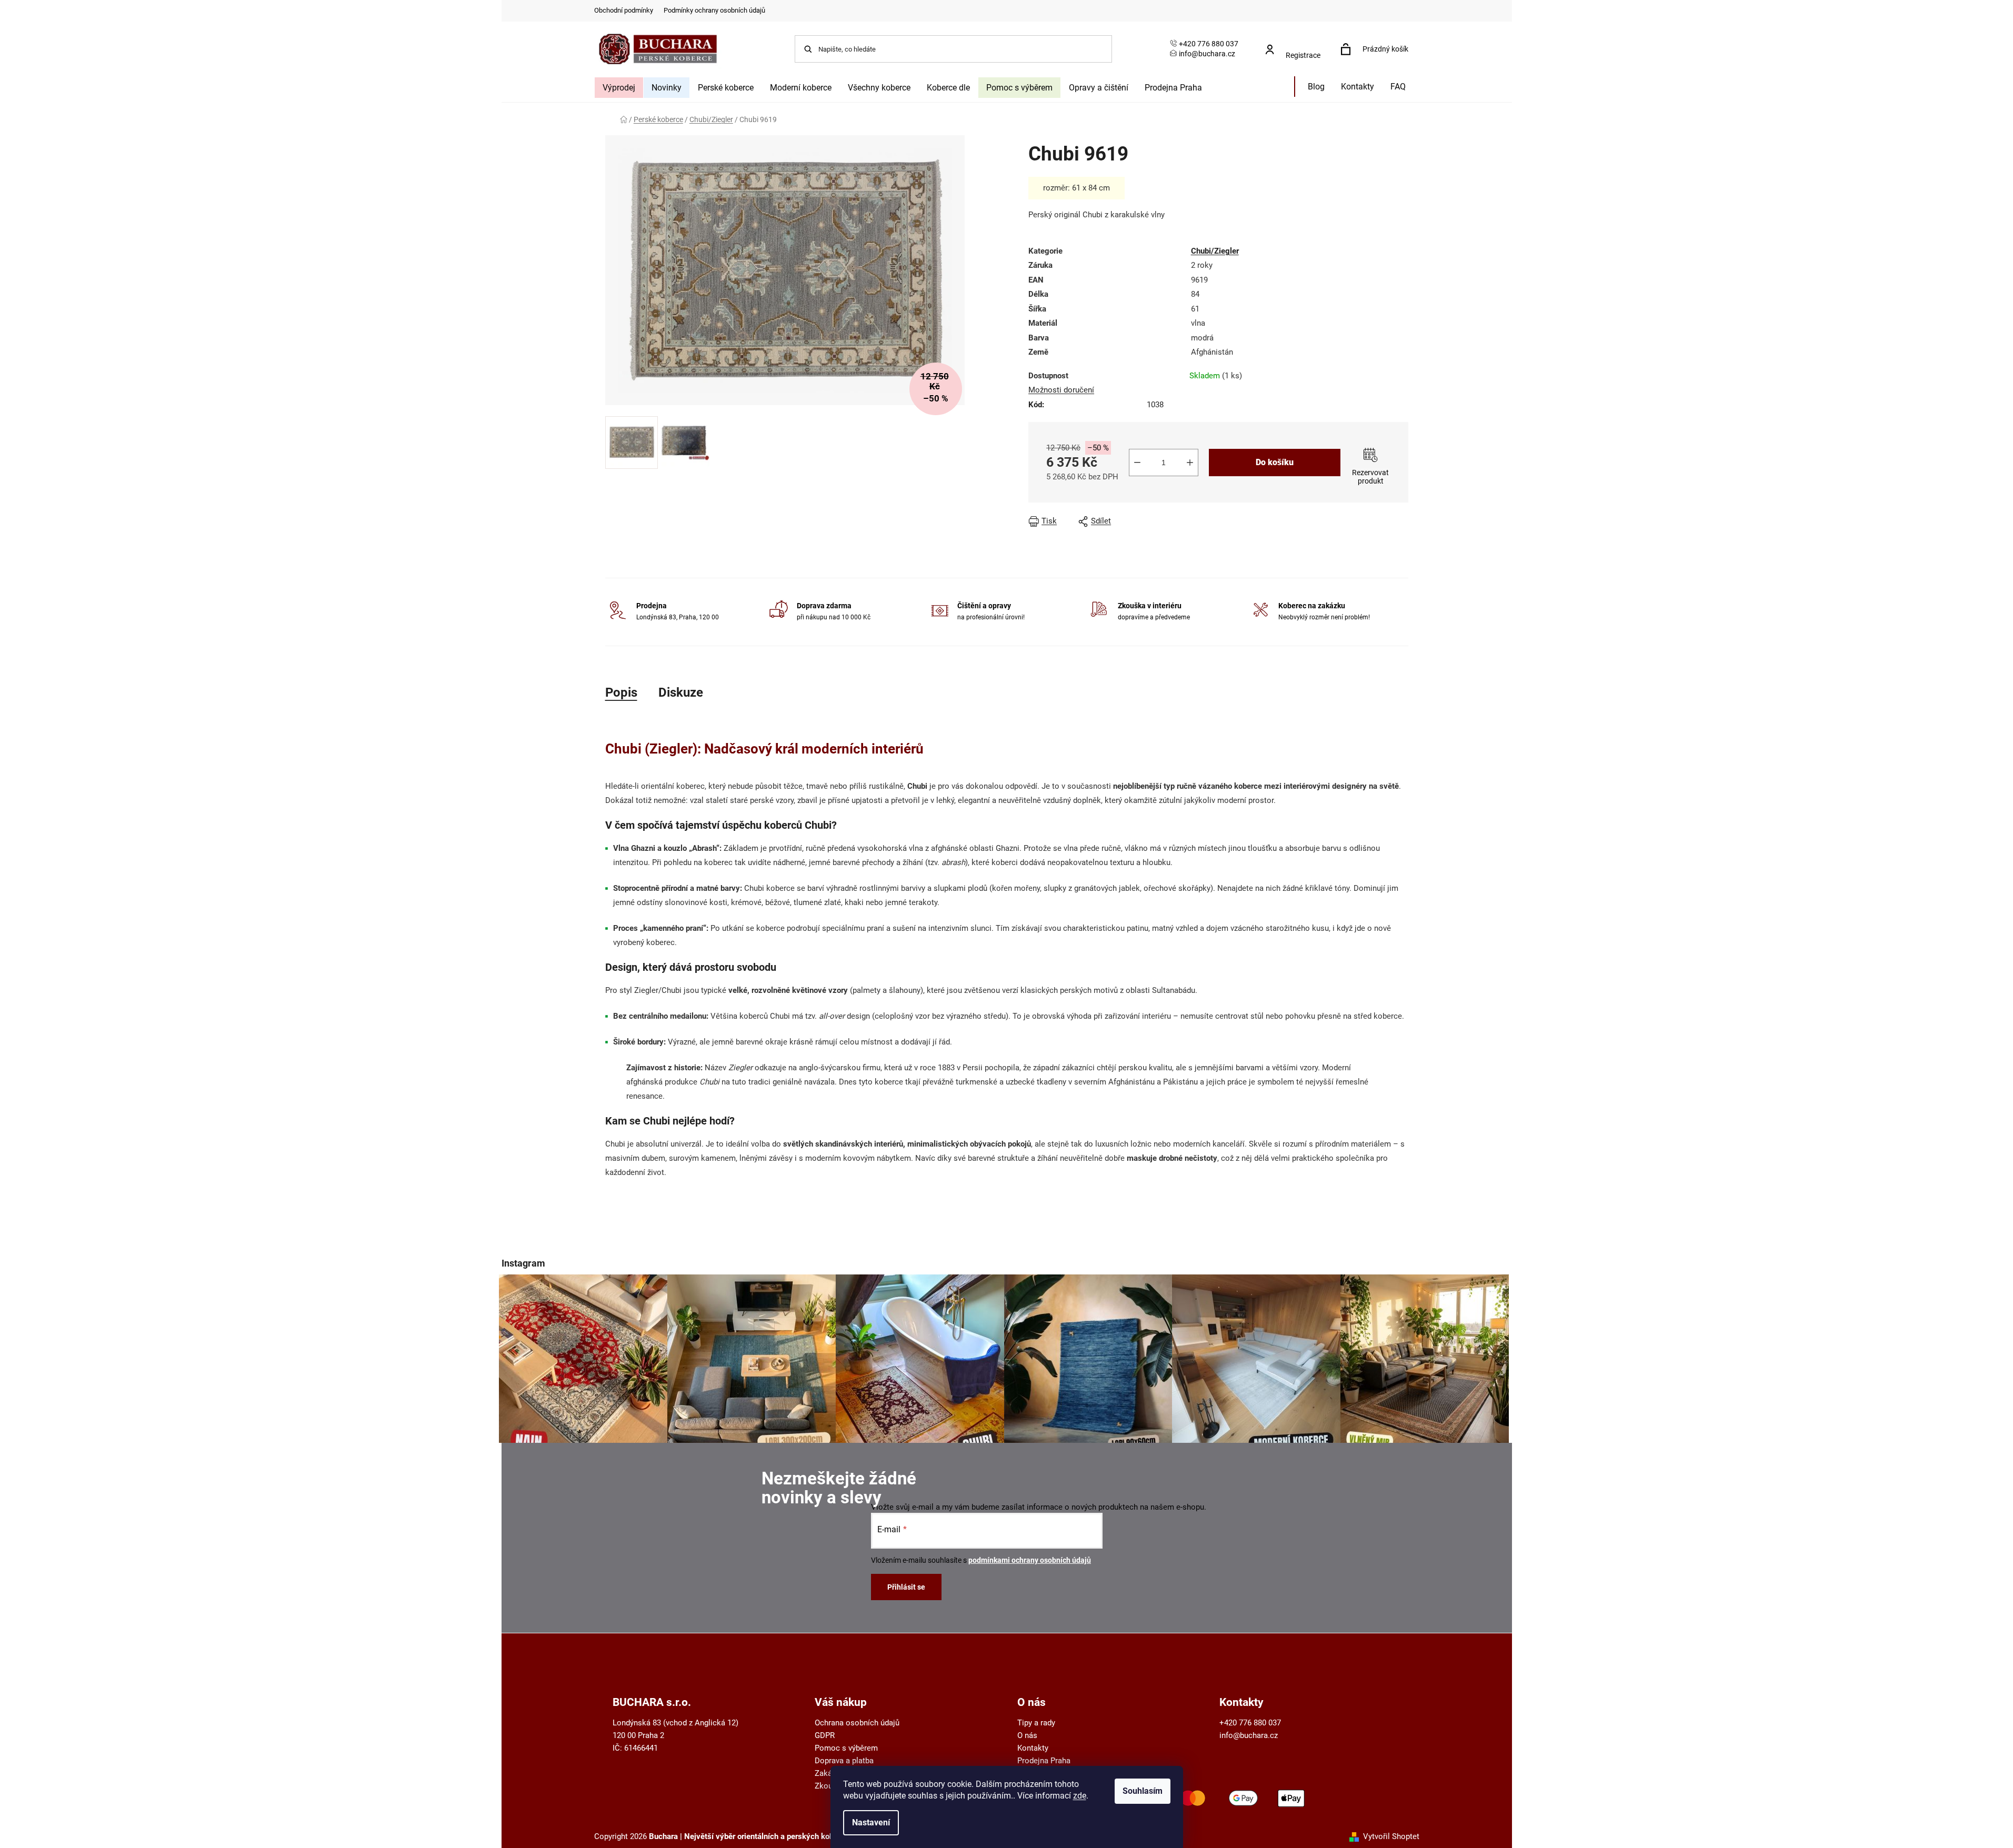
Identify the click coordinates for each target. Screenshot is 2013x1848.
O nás (1027, 1735)
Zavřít (1241, 521)
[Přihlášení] (1296, 44)
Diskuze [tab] (681, 692)
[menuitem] (619, 88)
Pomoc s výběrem (846, 1748)
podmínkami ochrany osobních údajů (1030, 1560)
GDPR (825, 1735)
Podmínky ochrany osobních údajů (714, 10)
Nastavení (871, 1822)
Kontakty (1033, 1748)
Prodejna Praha (1044, 1761)
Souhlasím (1143, 1791)
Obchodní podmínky (624, 10)
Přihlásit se (906, 1587)
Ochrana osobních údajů (857, 1723)
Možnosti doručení (1061, 390)
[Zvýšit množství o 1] (1190, 463)
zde (1080, 1796)
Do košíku (1275, 462)
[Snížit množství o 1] (1137, 463)
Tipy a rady (1036, 1723)
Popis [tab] (621, 692)
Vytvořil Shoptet (1391, 1836)
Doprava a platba (844, 1761)
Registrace (1303, 55)
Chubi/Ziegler (1215, 251)
